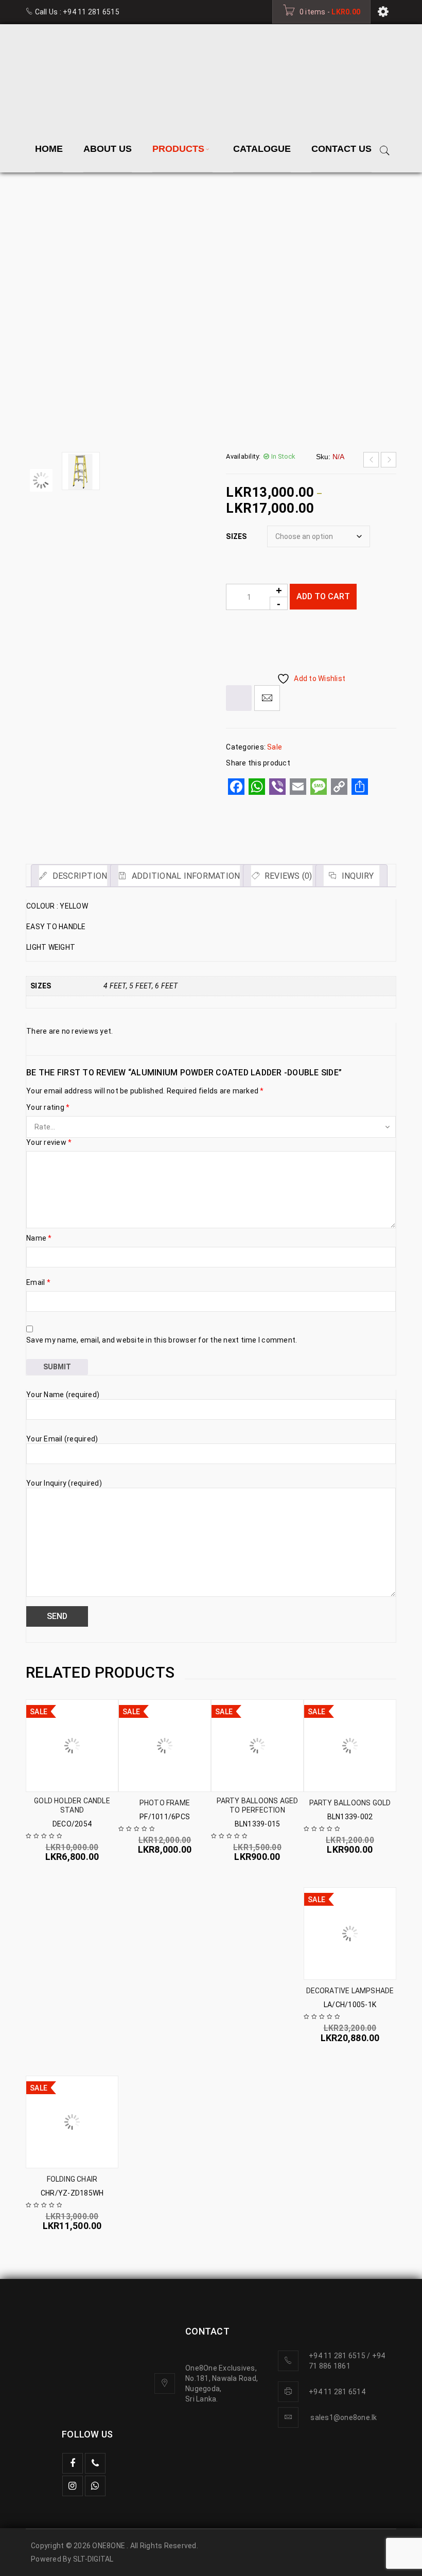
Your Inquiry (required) (64, 1312)
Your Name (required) (63, 1224)
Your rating (48, 936)
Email (38, 1111)
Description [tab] (78, 705)
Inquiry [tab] (357, 705)
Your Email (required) (62, 1268)
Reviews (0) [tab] (287, 705)
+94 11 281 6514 (337, 2549)
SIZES (236, 365)
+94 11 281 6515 (91, 12)
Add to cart (323, 425)
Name (39, 1067)
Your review (49, 971)
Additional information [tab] (185, 705)
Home (83, 248)
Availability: (243, 285)
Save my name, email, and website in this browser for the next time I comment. (162, 1169)
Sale (118, 248)
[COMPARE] (239, 527)
